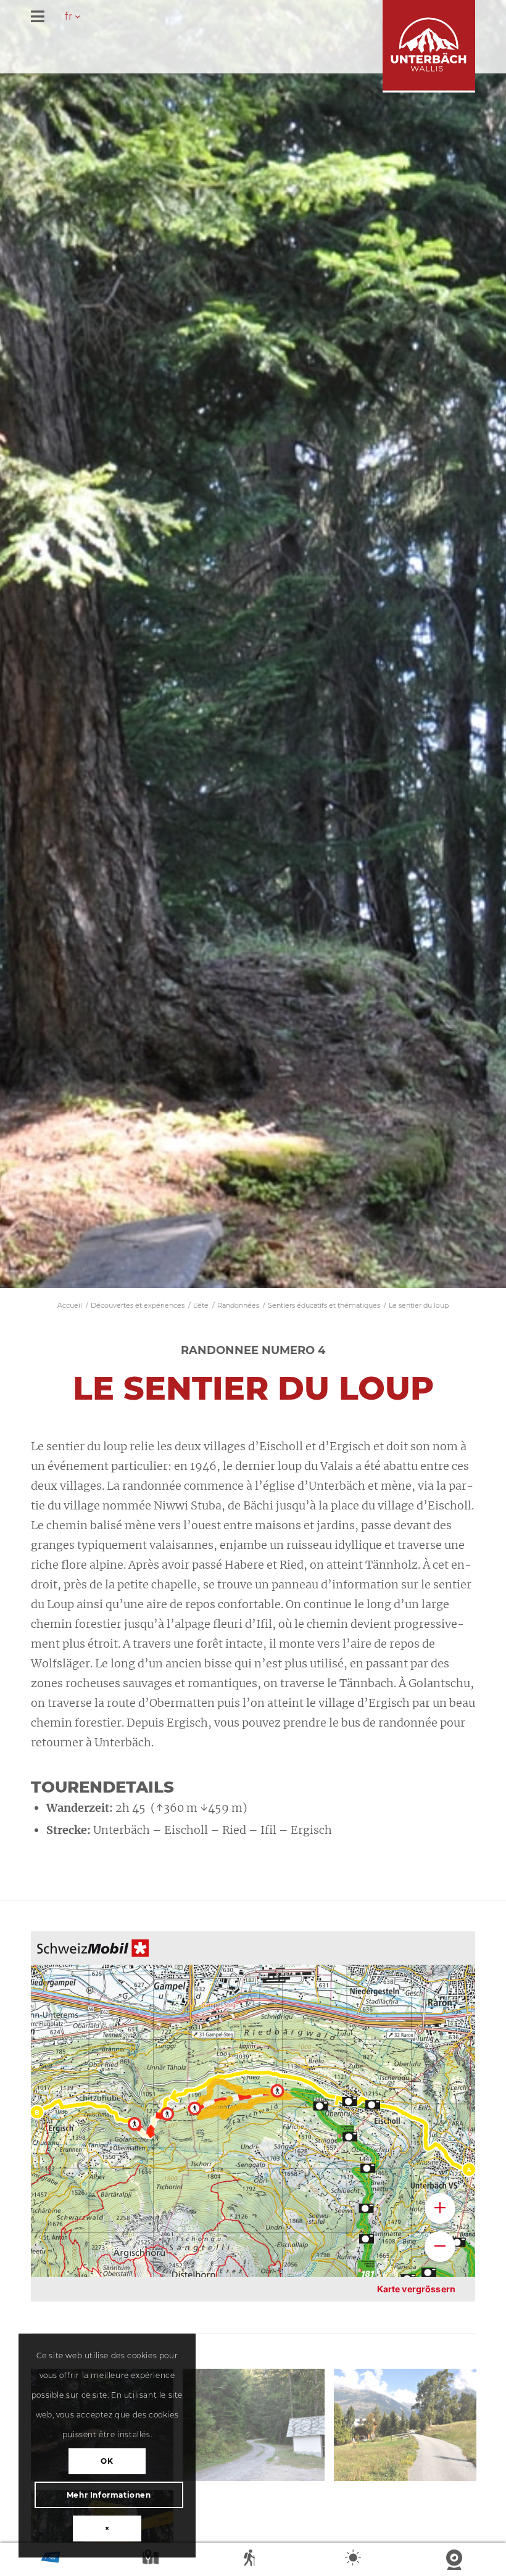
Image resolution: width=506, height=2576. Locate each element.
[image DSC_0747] (259, 2429)
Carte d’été (152, 2560)
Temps (354, 2560)
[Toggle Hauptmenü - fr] (253, 18)
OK (107, 2461)
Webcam (455, 2560)
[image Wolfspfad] (410, 2429)
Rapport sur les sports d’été (253, 2560)
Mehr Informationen (109, 2495)
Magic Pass (51, 2560)
